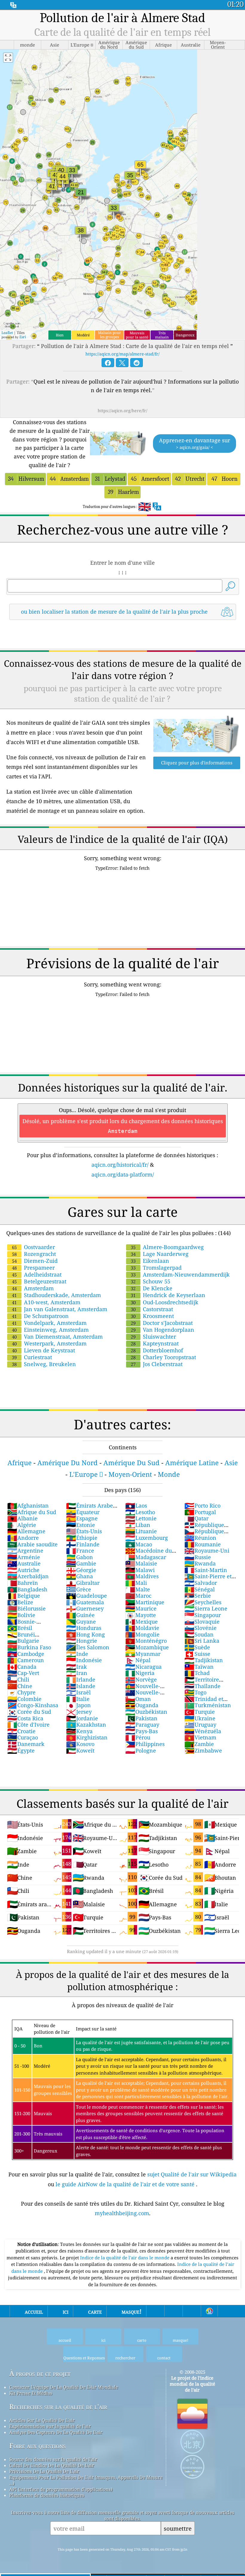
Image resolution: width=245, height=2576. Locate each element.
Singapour (203, 1615)
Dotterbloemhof (157, 1350)
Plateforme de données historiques (47, 2495)
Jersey (79, 1712)
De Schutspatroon (40, 1316)
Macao (139, 1544)
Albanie (22, 1518)
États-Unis (84, 1531)
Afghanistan (28, 1505)
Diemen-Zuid (35, 1261)
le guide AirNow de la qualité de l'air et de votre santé (126, 2184)
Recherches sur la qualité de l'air (58, 2407)
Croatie (21, 1731)
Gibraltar (83, 1583)
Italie (78, 1699)
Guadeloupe (86, 1596)
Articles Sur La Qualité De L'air (42, 2420)
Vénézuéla (203, 1731)
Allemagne (26, 1531)
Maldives (142, 1576)
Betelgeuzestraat (39, 1281)
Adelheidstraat (37, 1274)
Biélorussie (26, 1608)
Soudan (199, 1634)
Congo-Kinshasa (33, 1705)
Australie (24, 1563)
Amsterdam (33, 1288)
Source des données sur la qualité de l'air (53, 2459)
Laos (136, 1505)
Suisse (197, 1654)
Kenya (79, 1731)
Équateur (83, 1512)
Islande (81, 1686)
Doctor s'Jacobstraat (162, 1323)
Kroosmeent (152, 1316)
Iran (77, 1673)
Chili (18, 1679)
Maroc (138, 1596)
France (80, 1550)
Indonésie (84, 1660)
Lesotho (140, 1512)
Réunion (200, 1538)
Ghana (79, 1576)
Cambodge (26, 1654)
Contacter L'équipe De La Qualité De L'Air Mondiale (64, 2387)
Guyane (81, 1622)
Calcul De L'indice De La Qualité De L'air (52, 2465)
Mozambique (147, 1647)
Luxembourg (147, 1538)
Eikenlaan (150, 1261)
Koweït (80, 1750)
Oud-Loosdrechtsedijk (165, 1302)
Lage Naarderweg (160, 1254)
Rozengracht (34, 1254)
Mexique (141, 1622)
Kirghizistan (87, 1737)
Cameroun (26, 1660)
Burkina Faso (29, 1647)
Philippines (145, 1744)
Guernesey (85, 1608)
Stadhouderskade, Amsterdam (56, 1295)
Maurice (141, 1608)
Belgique (24, 1596)
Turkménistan (208, 1705)
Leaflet (7, 333)
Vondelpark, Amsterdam (49, 1323)
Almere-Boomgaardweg (167, 1247)
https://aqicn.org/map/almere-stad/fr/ (122, 354)
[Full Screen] (8, 58)
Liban (138, 1525)
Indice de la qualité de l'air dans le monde (125, 2258)
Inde (77, 1654)
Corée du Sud (29, 1712)
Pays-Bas (141, 1731)
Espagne (82, 1518)
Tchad (197, 1673)
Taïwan (199, 1667)
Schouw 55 (151, 1281)
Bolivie (21, 1615)
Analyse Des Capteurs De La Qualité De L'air (56, 2432)
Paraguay (142, 1724)
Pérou (138, 1737)
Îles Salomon (88, 1647)
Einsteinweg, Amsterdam (50, 1330)
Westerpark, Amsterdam (49, 1343)
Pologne (141, 1750)
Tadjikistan (204, 1660)
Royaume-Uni (207, 1550)
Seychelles (203, 1602)
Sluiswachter (153, 1336)
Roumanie (203, 1544)
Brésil (20, 1628)
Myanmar (143, 1654)
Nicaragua (143, 1667)
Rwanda (200, 1563)
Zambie (199, 1744)
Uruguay (200, 1724)
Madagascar (146, 1557)
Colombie (24, 1699)
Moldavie (142, 1628)
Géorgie (81, 1570)
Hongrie (82, 1641)
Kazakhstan (86, 1724)
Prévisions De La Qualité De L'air (44, 2471)
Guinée (80, 1615)
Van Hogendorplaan (163, 1330)
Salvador (201, 1583)
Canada (22, 1667)
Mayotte (141, 1615)
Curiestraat (32, 1357)
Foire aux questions (37, 2446)
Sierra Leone (206, 1608)
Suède (197, 1647)
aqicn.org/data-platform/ (123, 1174)
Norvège (141, 1679)
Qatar (196, 1518)
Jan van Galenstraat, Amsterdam (60, 1309)
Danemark (26, 1744)
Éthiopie (82, 1538)
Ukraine (200, 1718)
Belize (20, 1602)
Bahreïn (23, 1583)
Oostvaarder (33, 1247)
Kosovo (80, 1744)
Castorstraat (152, 1309)
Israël (78, 1692)
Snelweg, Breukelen (44, 1364)
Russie (198, 1557)
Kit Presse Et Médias (31, 2393)
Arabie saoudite (32, 1544)
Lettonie (141, 1518)
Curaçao (23, 1737)
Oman (138, 1699)
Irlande (81, 1679)
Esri (23, 337)
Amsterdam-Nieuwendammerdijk (180, 1274)
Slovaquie (202, 1622)
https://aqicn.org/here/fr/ (122, 411)
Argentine (25, 1550)
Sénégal (200, 1589)
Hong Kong (85, 1634)
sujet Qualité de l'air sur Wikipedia (192, 2174)
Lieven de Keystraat (43, 1350)
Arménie (24, 1557)
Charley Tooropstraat (163, 1357)
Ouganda (142, 1705)
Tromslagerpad (156, 1268)
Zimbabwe (203, 1750)
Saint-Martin (206, 1570)
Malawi (140, 1570)
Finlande (83, 1544)
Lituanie (141, 1531)
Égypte (21, 1750)
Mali (136, 1583)
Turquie (200, 1712)
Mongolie (142, 1634)
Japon (78, 1705)
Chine (20, 1686)
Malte (138, 1589)
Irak (76, 1667)
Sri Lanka (202, 1641)
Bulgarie (23, 1641)
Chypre (21, 1692)
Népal (138, 1660)
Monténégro (146, 1641)
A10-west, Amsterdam (46, 1302)
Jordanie (82, 1718)
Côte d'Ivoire (28, 1724)
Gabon (79, 1557)
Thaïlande (202, 1686)
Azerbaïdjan (28, 1576)
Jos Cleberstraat (157, 1364)
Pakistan (141, 1718)
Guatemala (85, 1602)
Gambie (81, 1563)
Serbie (198, 1596)
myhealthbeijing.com (122, 2213)
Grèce (79, 1589)
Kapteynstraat (155, 1343)
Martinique (145, 1602)
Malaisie (141, 1563)
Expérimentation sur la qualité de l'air (50, 2426)
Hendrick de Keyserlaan (168, 1295)
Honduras (84, 1628)
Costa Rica (25, 1718)
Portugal (200, 1512)
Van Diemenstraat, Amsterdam (57, 1336)
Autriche (23, 1570)
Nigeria (140, 1673)
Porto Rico (202, 1505)
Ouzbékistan (146, 1712)
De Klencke (152, 1288)
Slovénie (200, 1628)
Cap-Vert (23, 1673)
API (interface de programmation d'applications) (61, 2489)
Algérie (22, 1525)
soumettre (178, 2528)
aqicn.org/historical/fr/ (120, 1165)
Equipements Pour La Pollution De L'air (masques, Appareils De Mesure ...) (86, 2480)
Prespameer (33, 1268)
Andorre (23, 1538)
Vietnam (200, 1737)
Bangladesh (27, 1589)
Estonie (81, 1525)
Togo (195, 1692)
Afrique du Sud (32, 1512)
